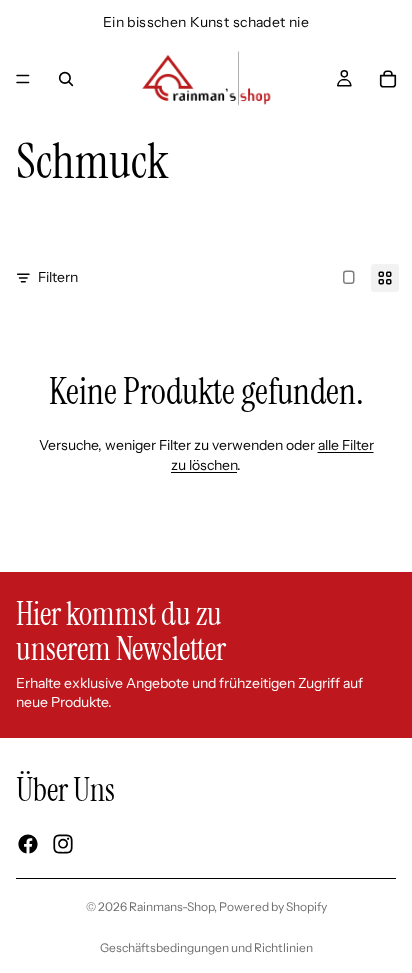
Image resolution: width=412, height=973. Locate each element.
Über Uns (65, 790)
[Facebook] (28, 844)
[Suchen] (66, 79)
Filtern (58, 277)
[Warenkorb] (388, 79)
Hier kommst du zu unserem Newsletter (121, 631)
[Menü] (23, 79)
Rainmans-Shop (171, 906)
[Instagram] (63, 844)
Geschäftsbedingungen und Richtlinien (206, 947)
